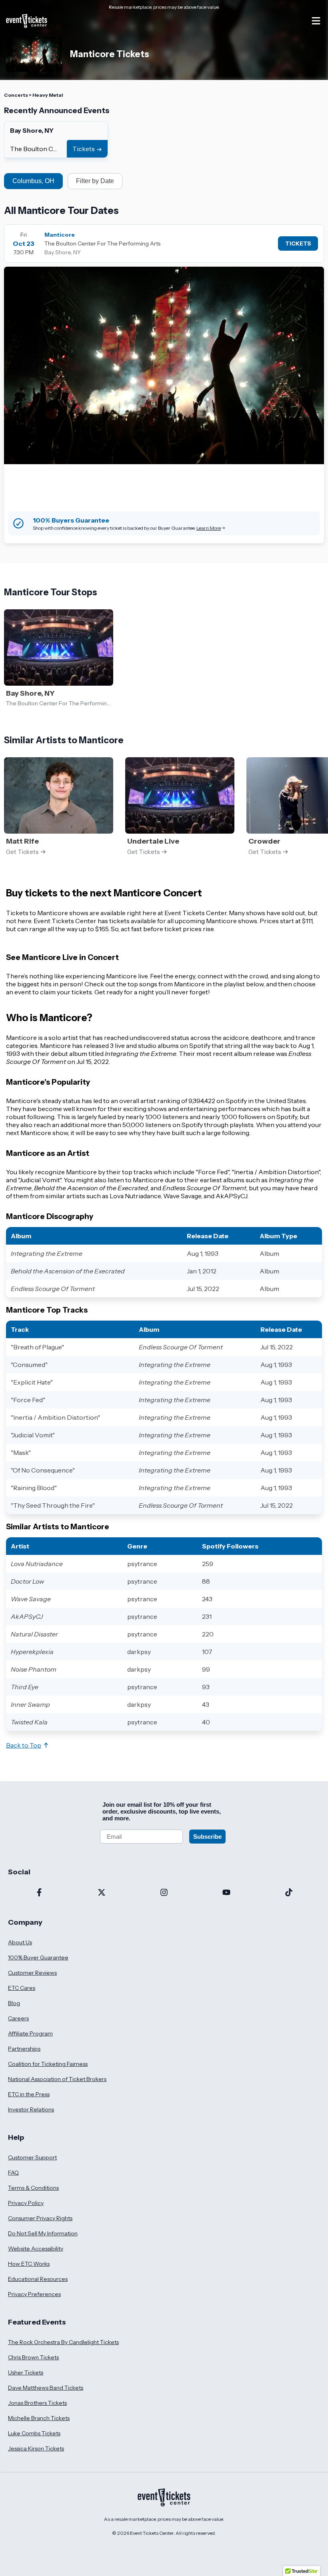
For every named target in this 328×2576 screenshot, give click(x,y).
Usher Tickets (26, 2372)
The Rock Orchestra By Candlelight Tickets (63, 2342)
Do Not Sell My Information (43, 2233)
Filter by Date (95, 181)
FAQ (13, 2173)
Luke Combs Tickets (34, 2433)
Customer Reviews (32, 1973)
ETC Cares (22, 1988)
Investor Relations (31, 2109)
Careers (18, 2018)
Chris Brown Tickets (33, 2357)
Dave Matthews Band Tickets (46, 2388)
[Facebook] (39, 1893)
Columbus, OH (33, 181)
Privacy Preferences (34, 2294)
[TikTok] (289, 1893)
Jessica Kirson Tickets (36, 2448)
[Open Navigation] (316, 21)
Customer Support (32, 2157)
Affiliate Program (30, 2033)
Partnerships (24, 2049)
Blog (14, 2003)
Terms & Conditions (33, 2188)
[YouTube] (226, 1893)
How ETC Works (29, 2264)
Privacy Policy (26, 2203)
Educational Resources (38, 2279)
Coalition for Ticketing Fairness (48, 2064)
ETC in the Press (29, 2094)
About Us (20, 1942)
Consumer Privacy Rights (40, 2218)
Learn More (209, 528)
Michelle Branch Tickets (39, 2418)
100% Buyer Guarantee (38, 1957)
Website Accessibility (36, 2249)
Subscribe (207, 1837)
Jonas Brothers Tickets (37, 2403)
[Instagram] (164, 1893)
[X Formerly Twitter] (102, 1893)
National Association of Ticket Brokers (57, 2079)
